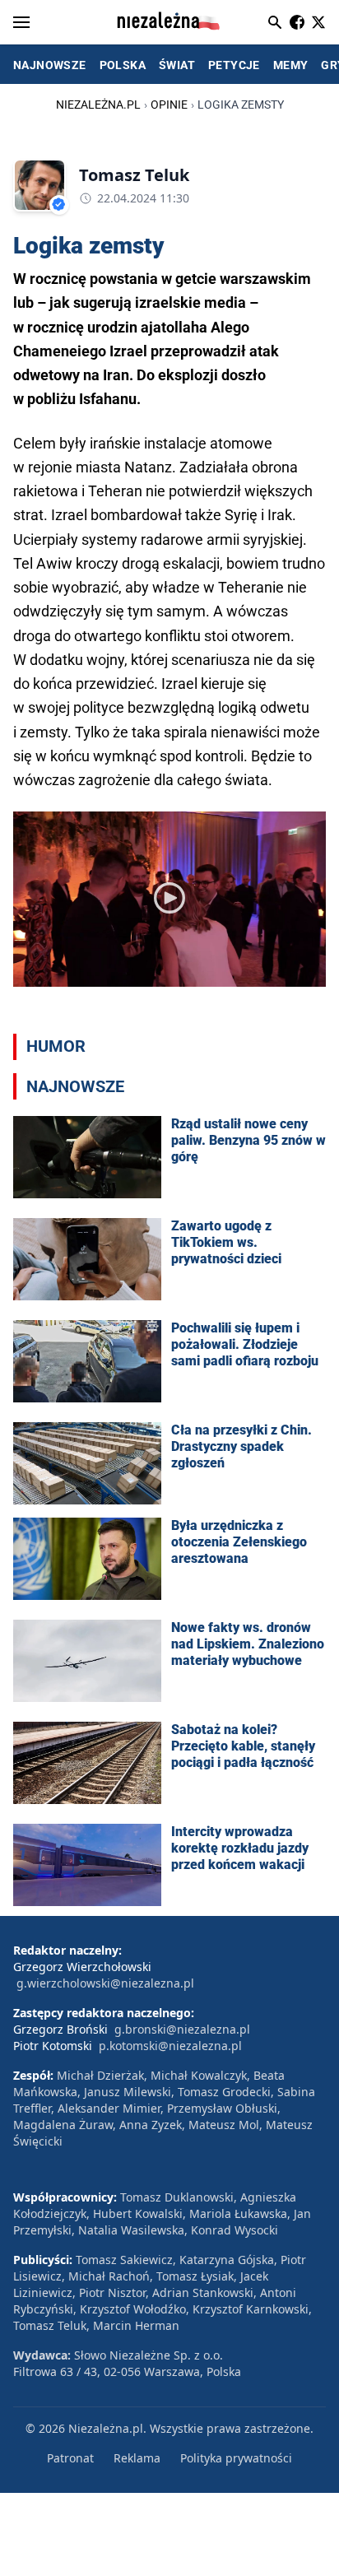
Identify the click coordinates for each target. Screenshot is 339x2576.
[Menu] (21, 22)
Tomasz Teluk (134, 175)
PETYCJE (234, 65)
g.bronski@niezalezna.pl (182, 2029)
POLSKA (123, 65)
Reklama (137, 2458)
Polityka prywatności (236, 2458)
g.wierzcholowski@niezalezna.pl (105, 1983)
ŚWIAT (177, 65)
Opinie (169, 105)
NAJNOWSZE (50, 65)
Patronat (70, 2458)
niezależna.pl (98, 105)
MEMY (291, 65)
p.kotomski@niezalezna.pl (170, 2046)
